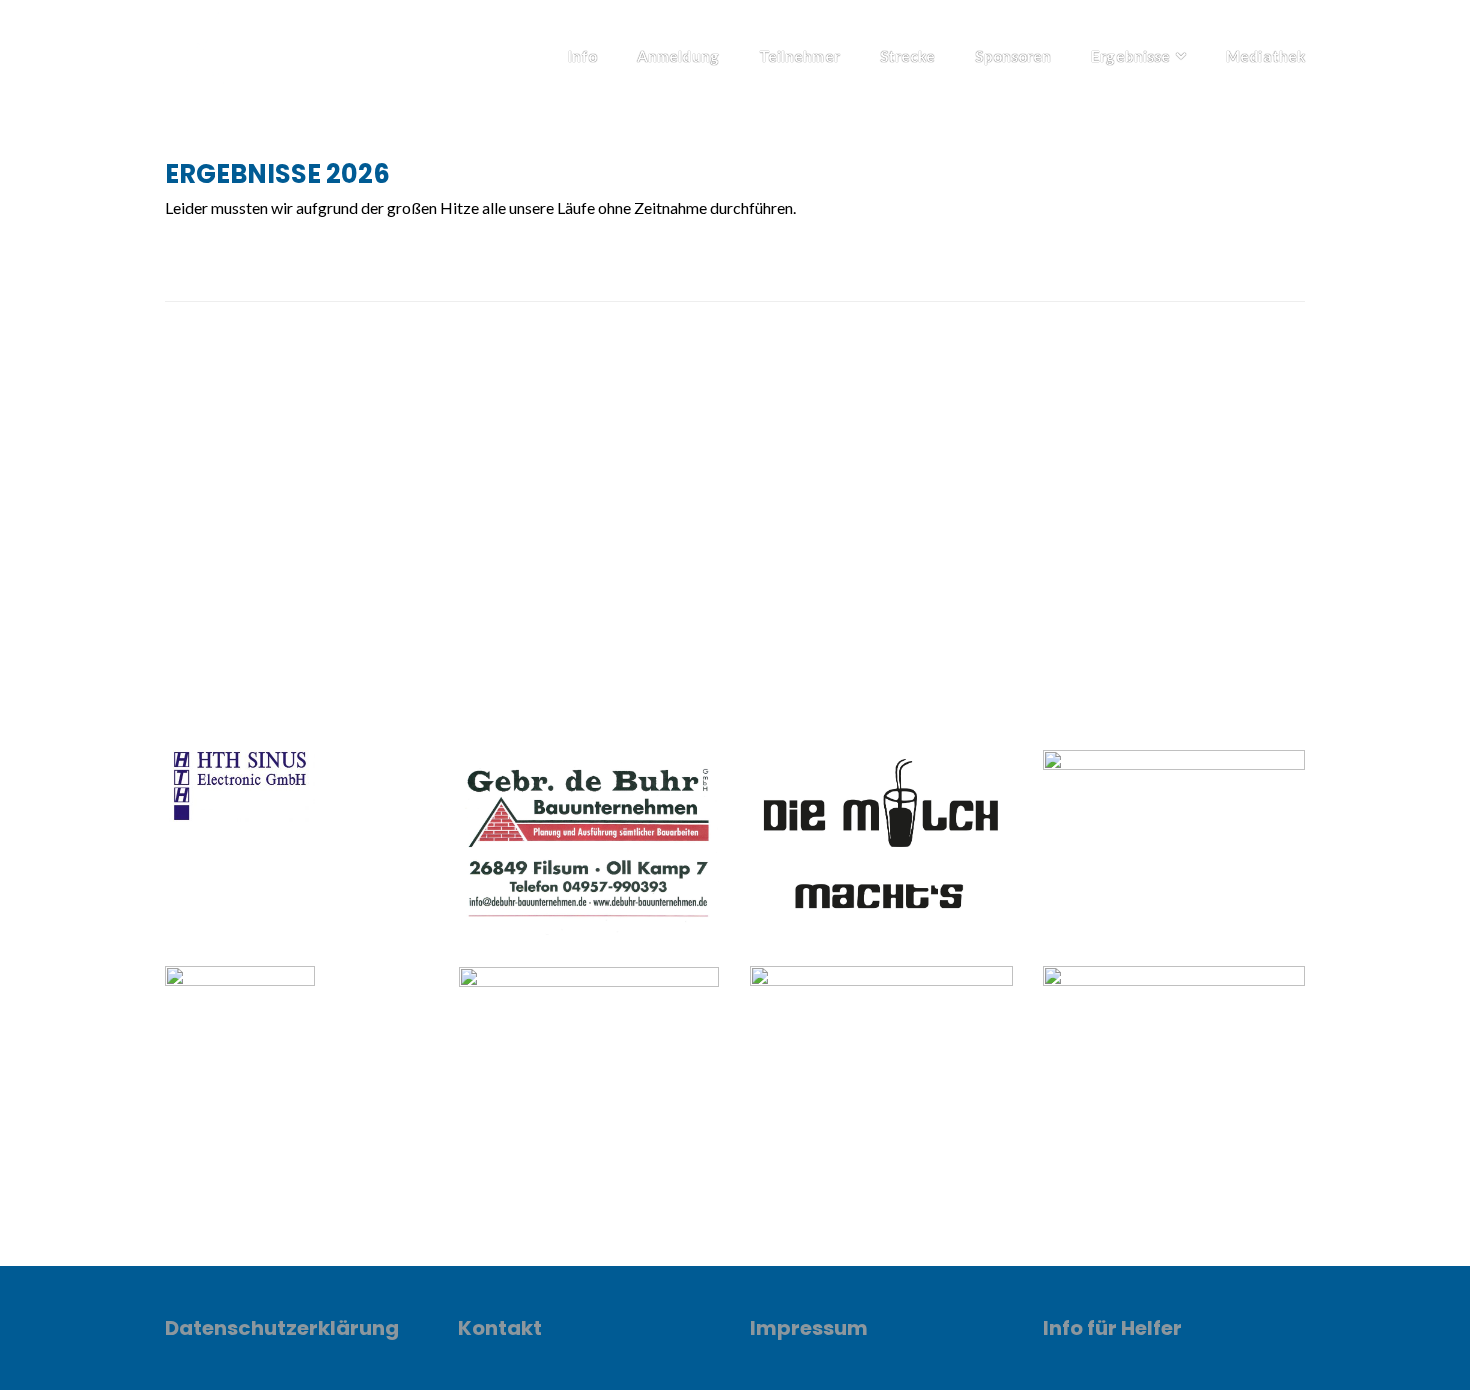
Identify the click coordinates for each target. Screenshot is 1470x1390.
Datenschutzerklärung (282, 1328)
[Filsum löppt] (240, 50)
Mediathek (1265, 56)
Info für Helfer (1112, 1328)
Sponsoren (1013, 56)
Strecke (908, 56)
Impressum (809, 1328)
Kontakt (500, 1328)
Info (582, 56)
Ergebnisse (1130, 56)
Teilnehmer (799, 56)
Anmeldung (678, 56)
